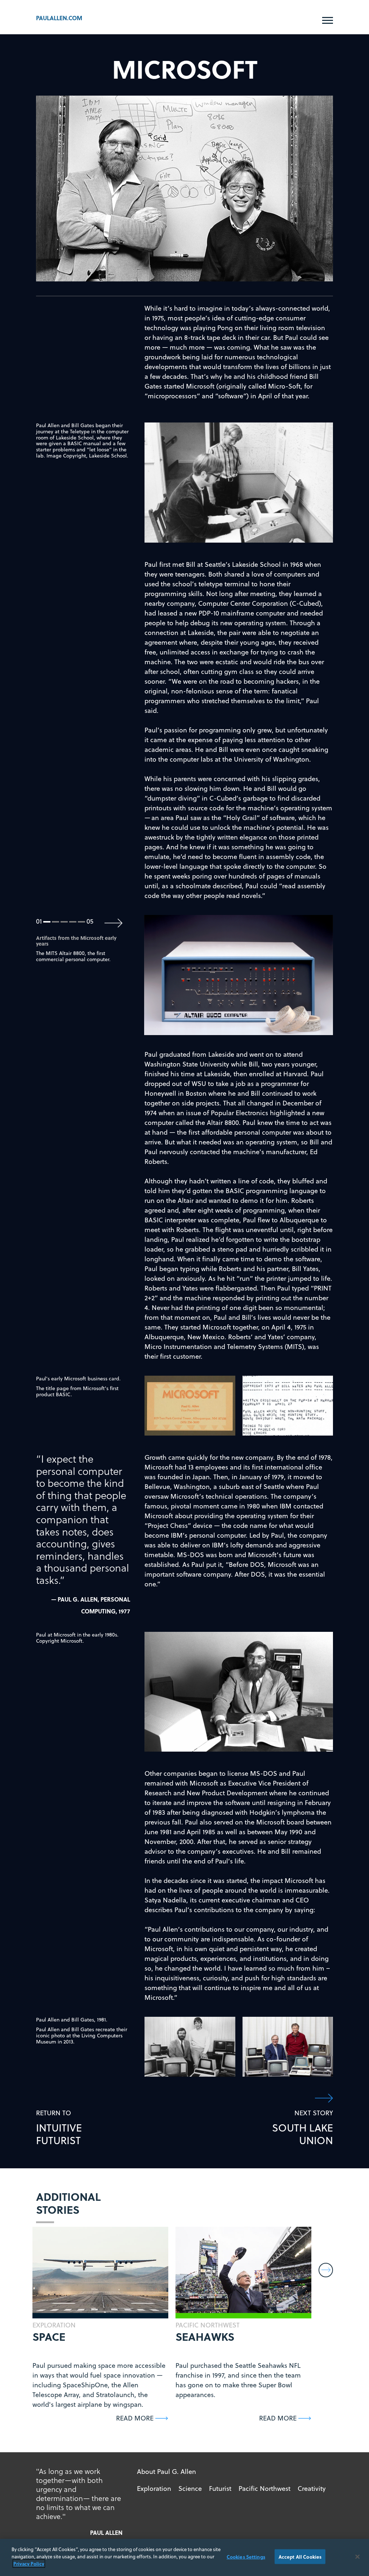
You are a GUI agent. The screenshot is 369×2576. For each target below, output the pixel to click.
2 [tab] (56, 922)
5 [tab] (82, 922)
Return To (59, 2128)
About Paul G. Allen (166, 2472)
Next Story (303, 2128)
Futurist (220, 2489)
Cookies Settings (246, 2556)
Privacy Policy (29, 2564)
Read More (135, 2418)
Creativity (312, 2489)
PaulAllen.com (59, 18)
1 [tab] (47, 922)
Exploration (154, 2489)
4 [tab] (73, 922)
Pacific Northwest (264, 2489)
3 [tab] (64, 922)
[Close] (357, 2557)
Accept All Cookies (300, 2556)
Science (190, 2489)
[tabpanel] (239, 975)
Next (114, 923)
